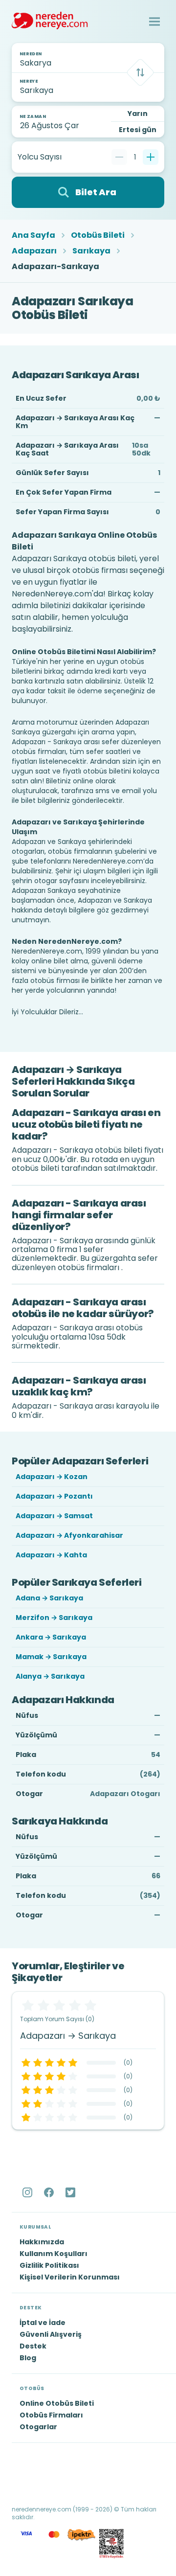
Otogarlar (38, 2427)
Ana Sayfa (33, 235)
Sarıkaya (91, 251)
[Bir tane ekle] (151, 157)
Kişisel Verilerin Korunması (70, 2277)
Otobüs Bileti (98, 235)
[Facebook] (50, 2192)
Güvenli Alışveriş (51, 2334)
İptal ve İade (43, 2323)
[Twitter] (71, 2192)
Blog (28, 2358)
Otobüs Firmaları (51, 2415)
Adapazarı (34, 251)
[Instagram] (28, 2192)
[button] (154, 22)
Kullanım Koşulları (54, 2254)
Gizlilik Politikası (49, 2265)
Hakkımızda (42, 2242)
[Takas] (140, 72)
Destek (33, 2346)
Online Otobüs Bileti (57, 2403)
